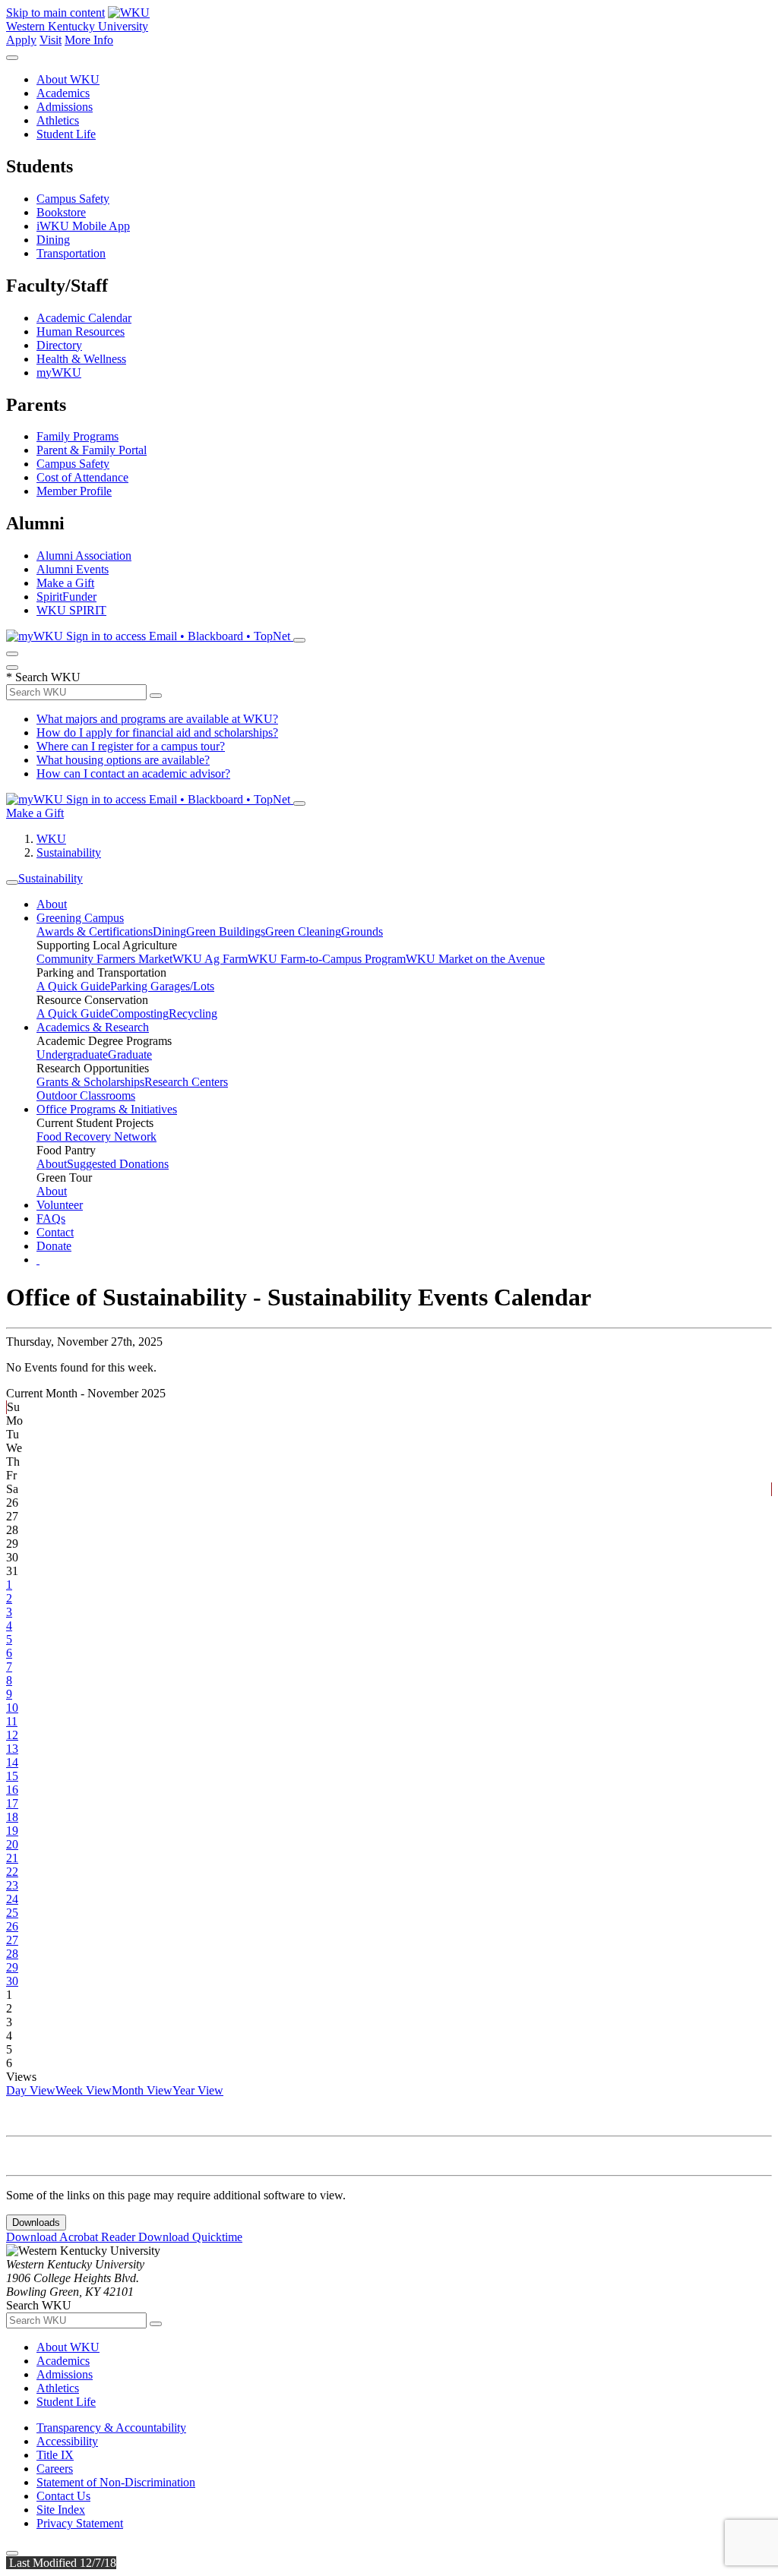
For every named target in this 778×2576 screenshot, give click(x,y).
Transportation (71, 253)
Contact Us (63, 2496)
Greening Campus (80, 918)
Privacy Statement (80, 2523)
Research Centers (186, 1082)
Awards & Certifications (95, 931)
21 (12, 1858)
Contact (55, 1232)
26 (12, 1926)
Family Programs (77, 436)
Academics (63, 93)
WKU (51, 839)
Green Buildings (226, 931)
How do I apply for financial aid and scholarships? (157, 732)
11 (12, 1721)
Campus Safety (73, 199)
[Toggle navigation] (12, 882)
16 (12, 1790)
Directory (59, 345)
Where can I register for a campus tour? (131, 746)
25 (12, 1913)
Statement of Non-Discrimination (116, 2482)
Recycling (193, 1013)
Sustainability (69, 852)
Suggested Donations (118, 1164)
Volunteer (60, 1205)
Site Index (61, 2510)
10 (12, 1708)
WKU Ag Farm (210, 959)
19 (12, 1831)
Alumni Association (84, 556)
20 (12, 1844)
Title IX (55, 2455)
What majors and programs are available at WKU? (157, 719)
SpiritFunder (66, 597)
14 (12, 1762)
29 (12, 1967)
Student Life (66, 134)
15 (12, 1776)
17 (12, 1803)
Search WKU (43, 677)
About (52, 904)
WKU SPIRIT (71, 610)
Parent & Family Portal (92, 450)
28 (12, 1954)
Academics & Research (93, 1027)
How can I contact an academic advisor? (133, 773)
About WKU (68, 79)
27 (12, 1940)
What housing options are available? (123, 760)
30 (12, 1981)
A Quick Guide (73, 986)
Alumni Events (73, 569)
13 (12, 1749)
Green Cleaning (303, 931)
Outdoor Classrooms (86, 1095)
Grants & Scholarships (90, 1082)
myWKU (59, 373)
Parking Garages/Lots (162, 986)
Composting (139, 1013)
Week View (84, 2090)
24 (12, 1899)
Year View (198, 2090)
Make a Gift (65, 583)
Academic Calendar (84, 318)
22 (12, 1872)
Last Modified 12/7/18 (61, 2563)
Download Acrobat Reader (72, 2237)
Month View (142, 2090)
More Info (89, 40)
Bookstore (61, 212)
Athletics (58, 120)
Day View (31, 2090)
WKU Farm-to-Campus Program (327, 959)
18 (12, 1817)
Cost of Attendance (82, 477)
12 (12, 1735)
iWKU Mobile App (83, 226)
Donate (54, 1246)
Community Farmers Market (104, 959)
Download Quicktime (190, 2237)
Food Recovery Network (96, 1136)
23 (12, 1885)
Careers (55, 2469)
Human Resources (81, 331)
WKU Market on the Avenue (475, 959)
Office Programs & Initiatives (107, 1109)
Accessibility (67, 2441)
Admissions (65, 107)
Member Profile (74, 491)
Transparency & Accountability (111, 2428)
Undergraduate (72, 1054)
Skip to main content (55, 13)
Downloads (36, 2222)
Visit (51, 40)
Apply (21, 40)
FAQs (51, 1219)
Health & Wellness (81, 359)
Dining (53, 240)
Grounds (362, 931)
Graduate (130, 1054)
